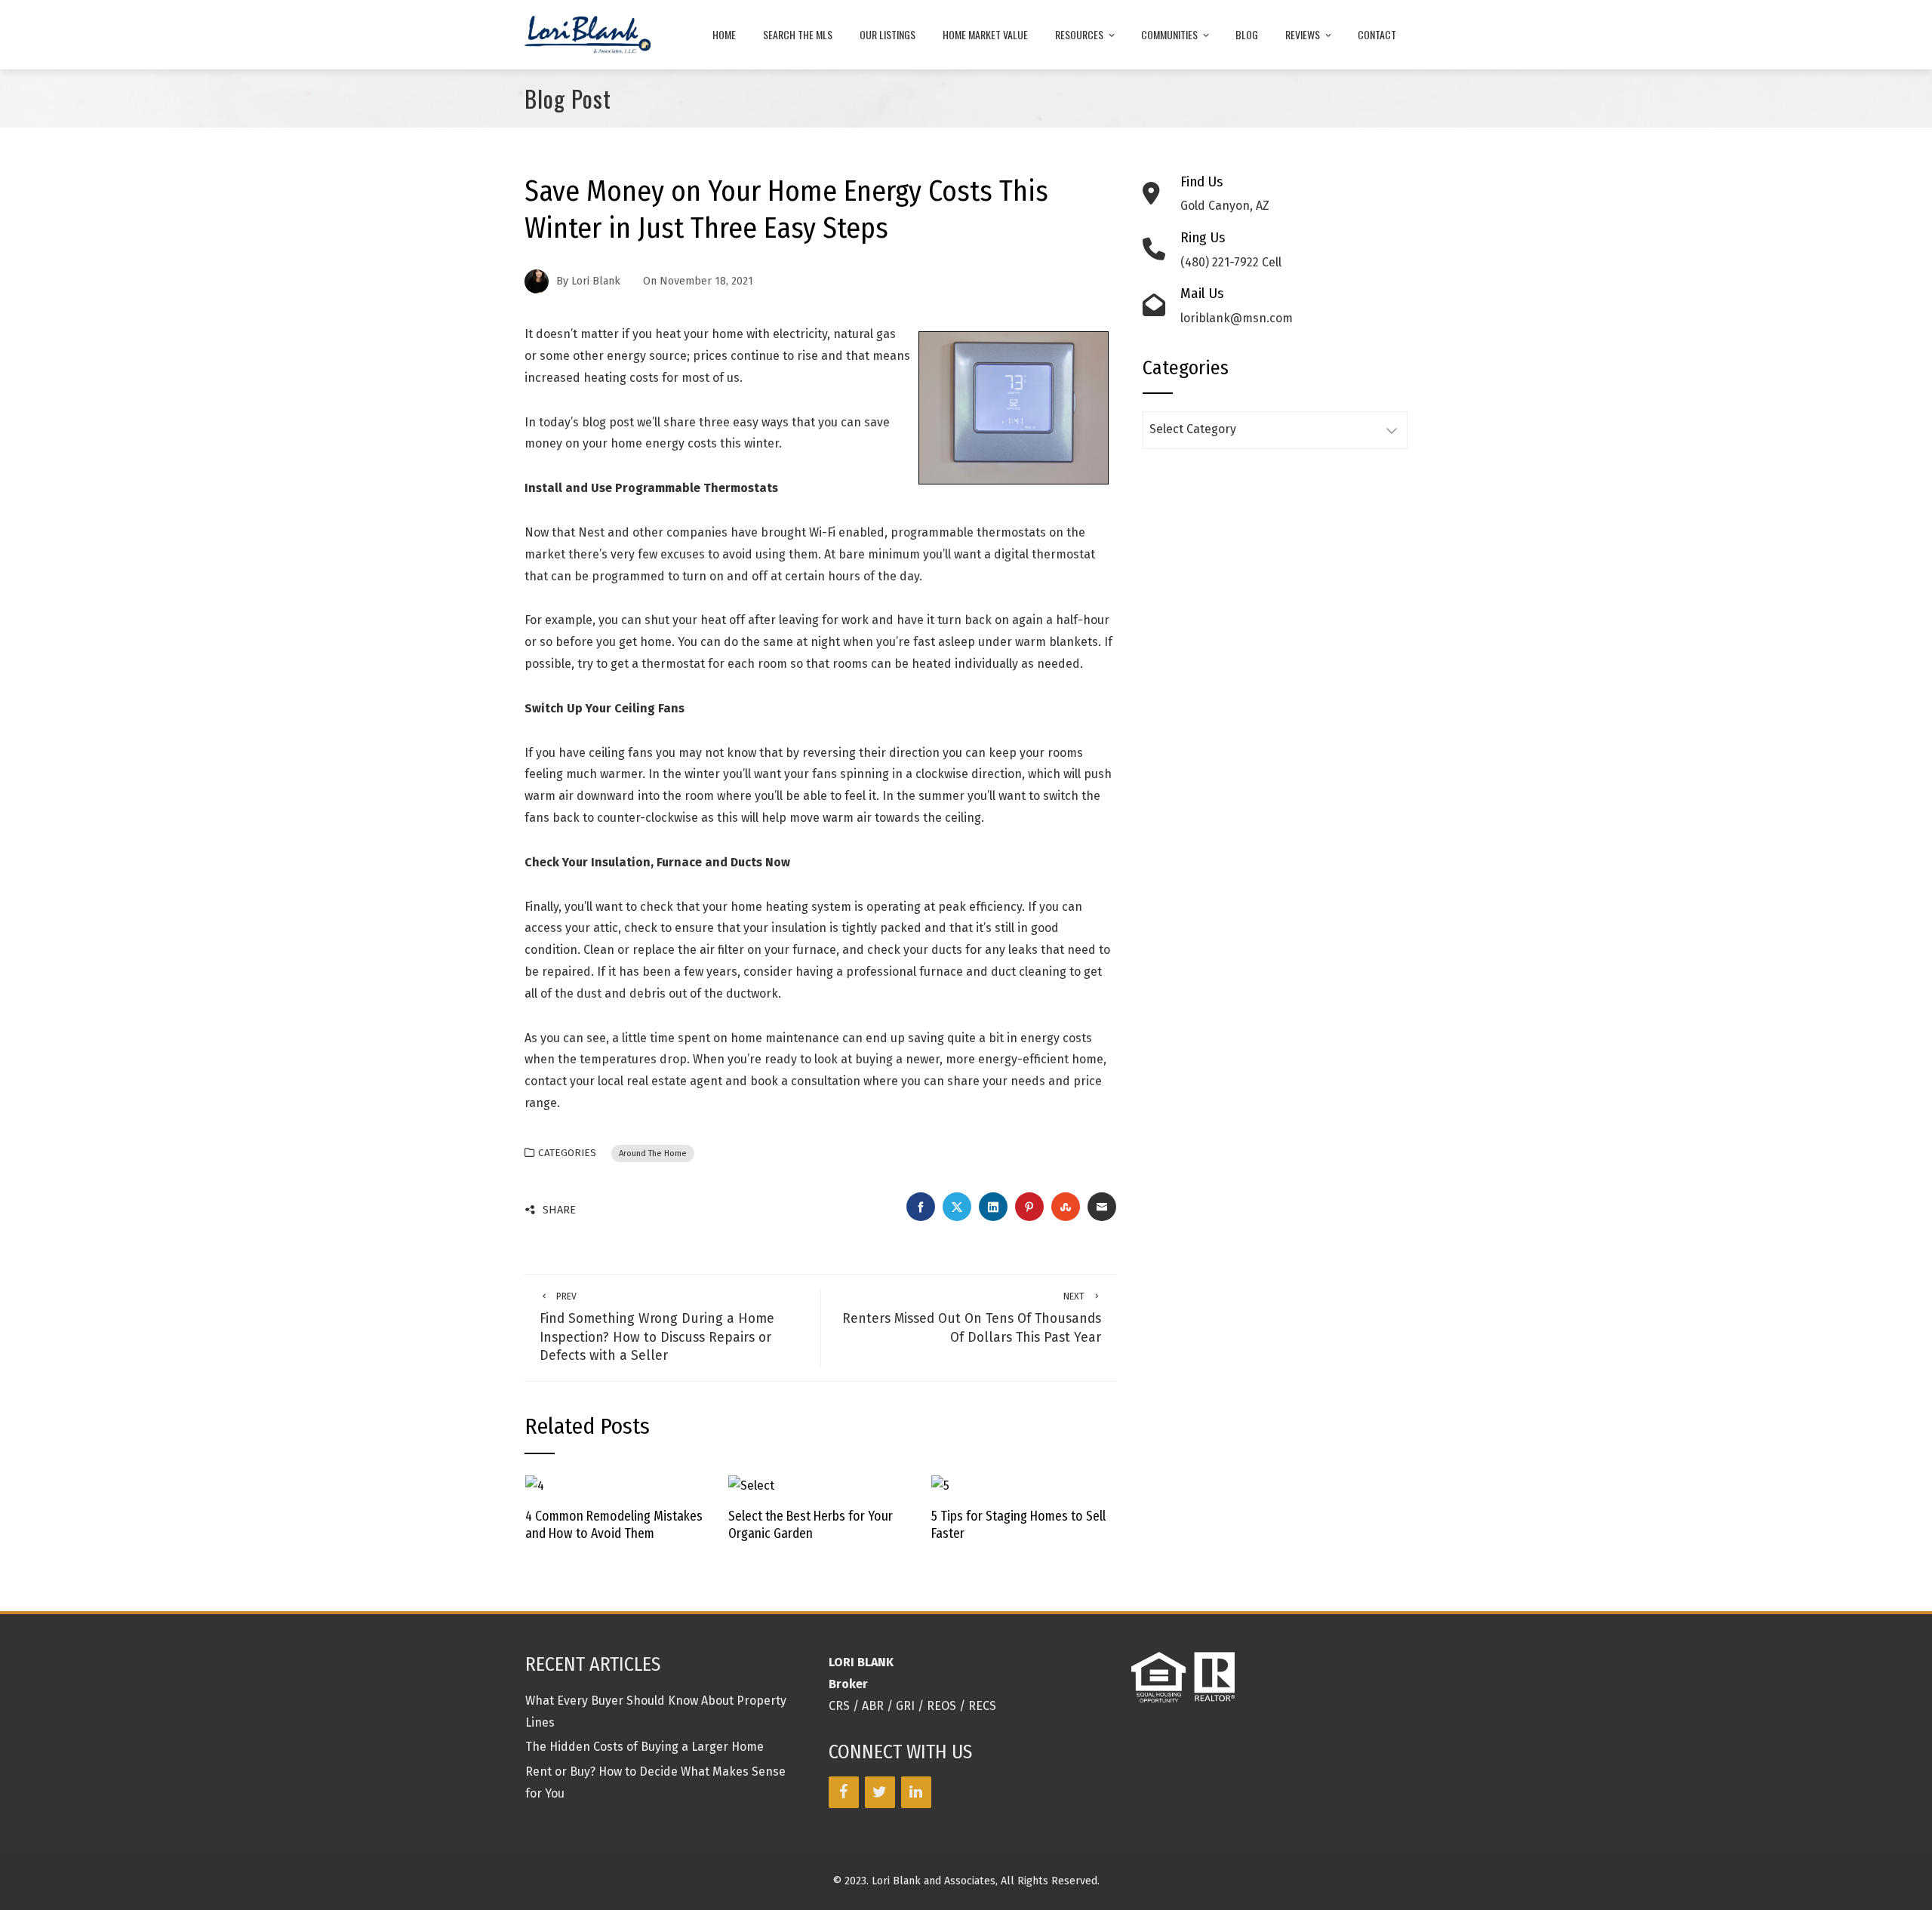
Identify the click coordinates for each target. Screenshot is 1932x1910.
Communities (1169, 34)
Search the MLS (798, 34)
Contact (1377, 34)
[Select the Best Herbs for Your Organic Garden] (751, 1486)
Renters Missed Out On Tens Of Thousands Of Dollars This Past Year (972, 1318)
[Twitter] (880, 1792)
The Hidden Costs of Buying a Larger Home (645, 1747)
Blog (1247, 34)
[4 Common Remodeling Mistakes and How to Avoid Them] (535, 1486)
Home (724, 34)
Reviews (1303, 34)
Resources (1079, 34)
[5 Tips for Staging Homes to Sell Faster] (940, 1486)
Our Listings (888, 34)
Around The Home (653, 1153)
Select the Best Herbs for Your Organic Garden (811, 1525)
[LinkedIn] (916, 1792)
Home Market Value (985, 34)
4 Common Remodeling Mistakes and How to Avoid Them (614, 1525)
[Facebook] (844, 1792)
